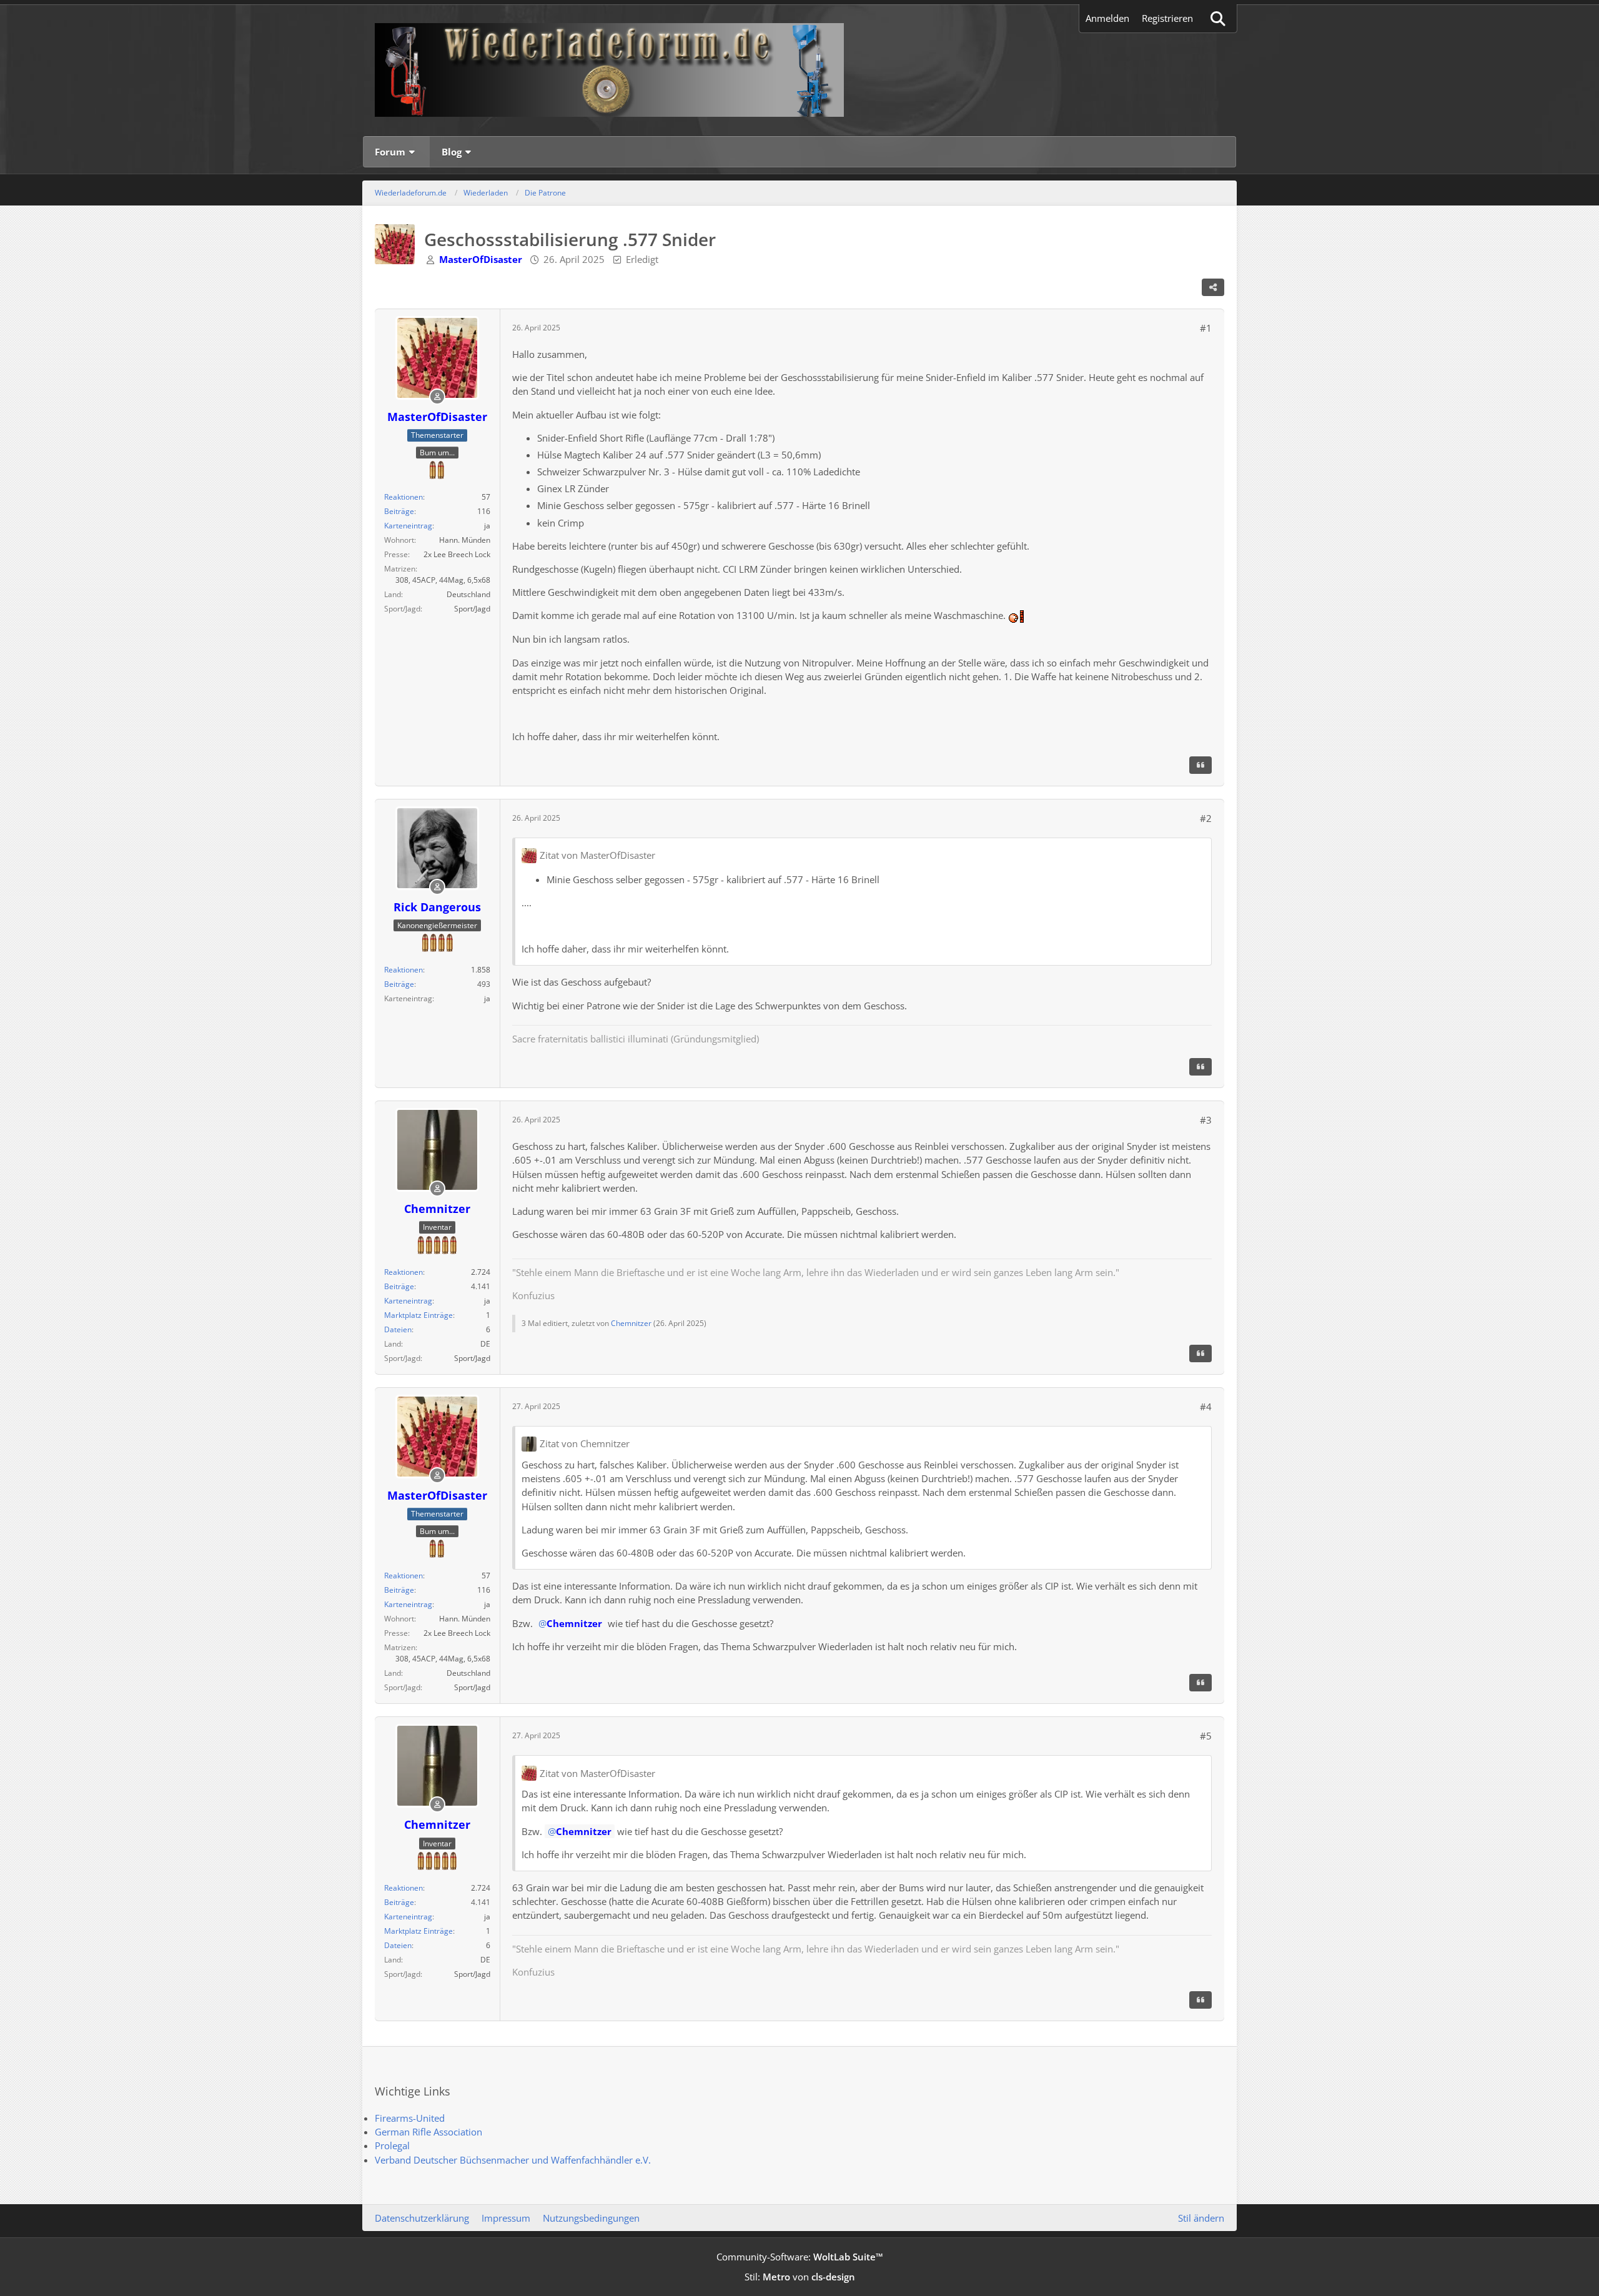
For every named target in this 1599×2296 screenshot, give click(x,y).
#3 (1206, 1120)
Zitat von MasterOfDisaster (597, 855)
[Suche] (1218, 18)
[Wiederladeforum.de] (799, 70)
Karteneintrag (408, 526)
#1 (1206, 328)
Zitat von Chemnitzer (585, 1443)
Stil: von (800, 2277)
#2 (1206, 818)
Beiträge (399, 511)
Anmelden (1107, 18)
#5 (1206, 1736)
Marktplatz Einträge (418, 1315)
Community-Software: (800, 2257)
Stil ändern (1201, 2218)
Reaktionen (403, 497)
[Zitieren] (1200, 765)
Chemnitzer (631, 1323)
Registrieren (1167, 18)
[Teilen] (1213, 287)
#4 (1206, 1407)
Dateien (398, 1329)
